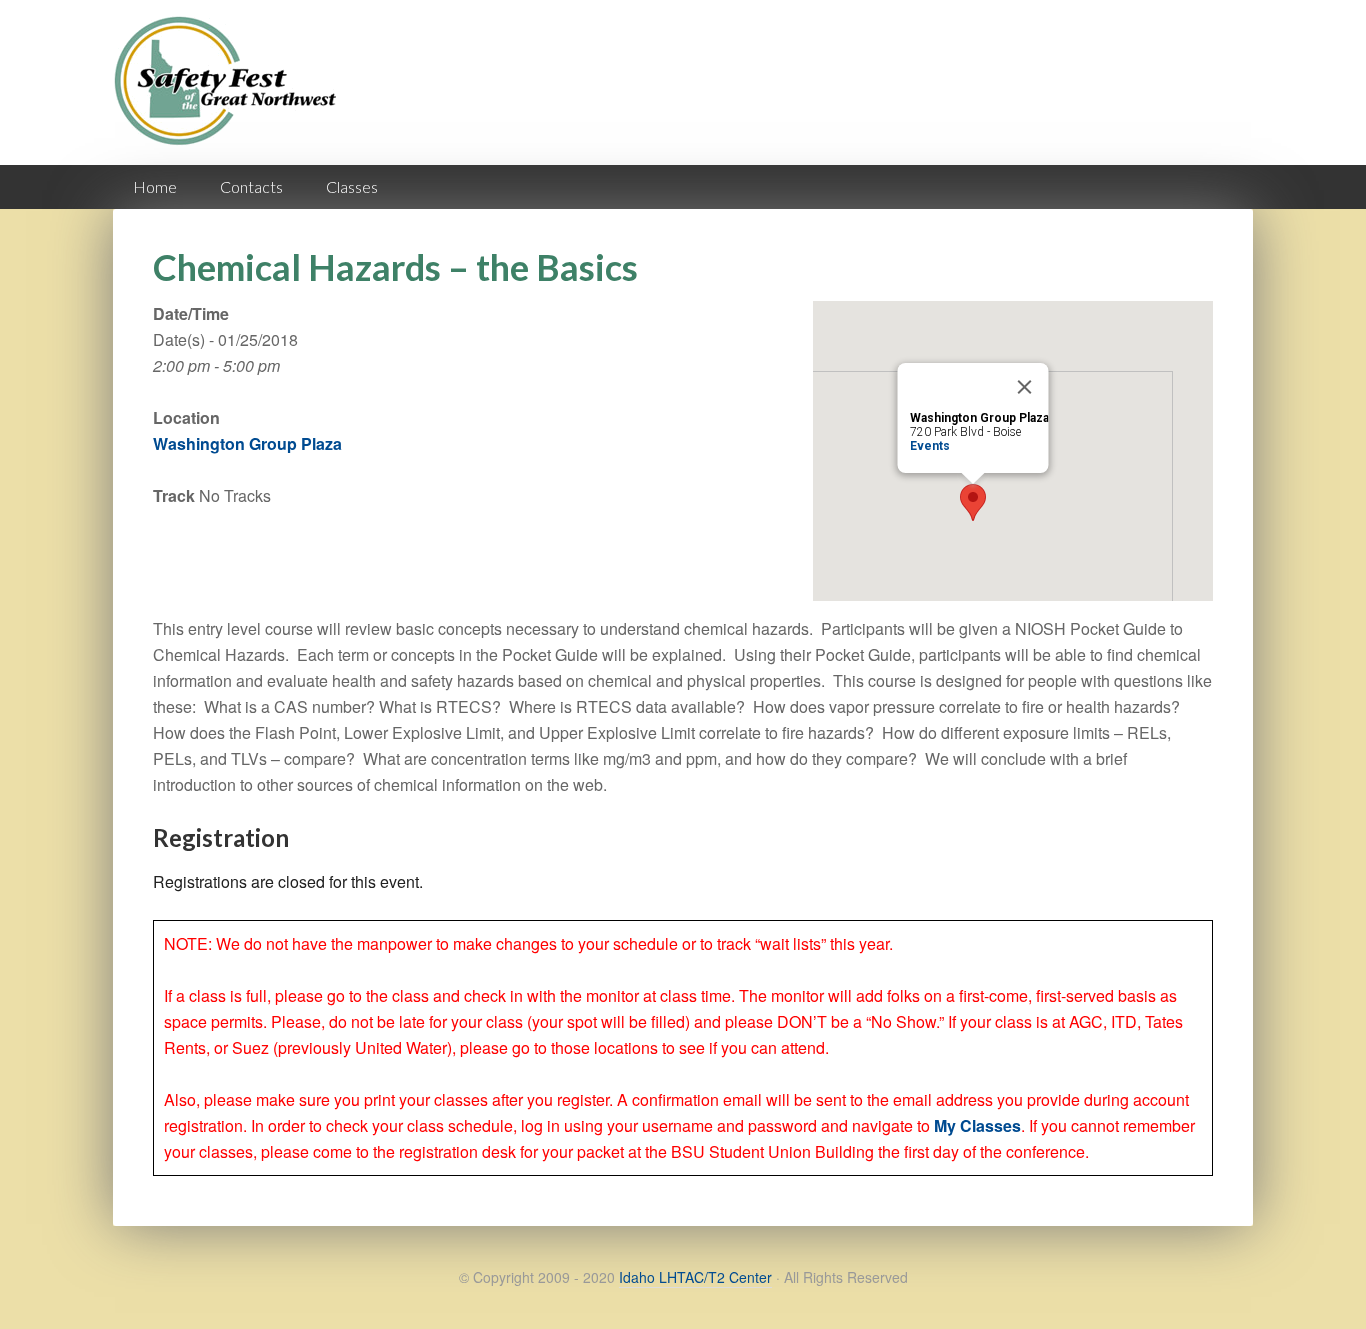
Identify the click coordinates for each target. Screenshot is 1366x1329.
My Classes (977, 1125)
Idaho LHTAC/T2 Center (695, 1277)
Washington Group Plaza (247, 443)
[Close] (1025, 387)
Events (930, 446)
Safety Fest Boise (233, 98)
